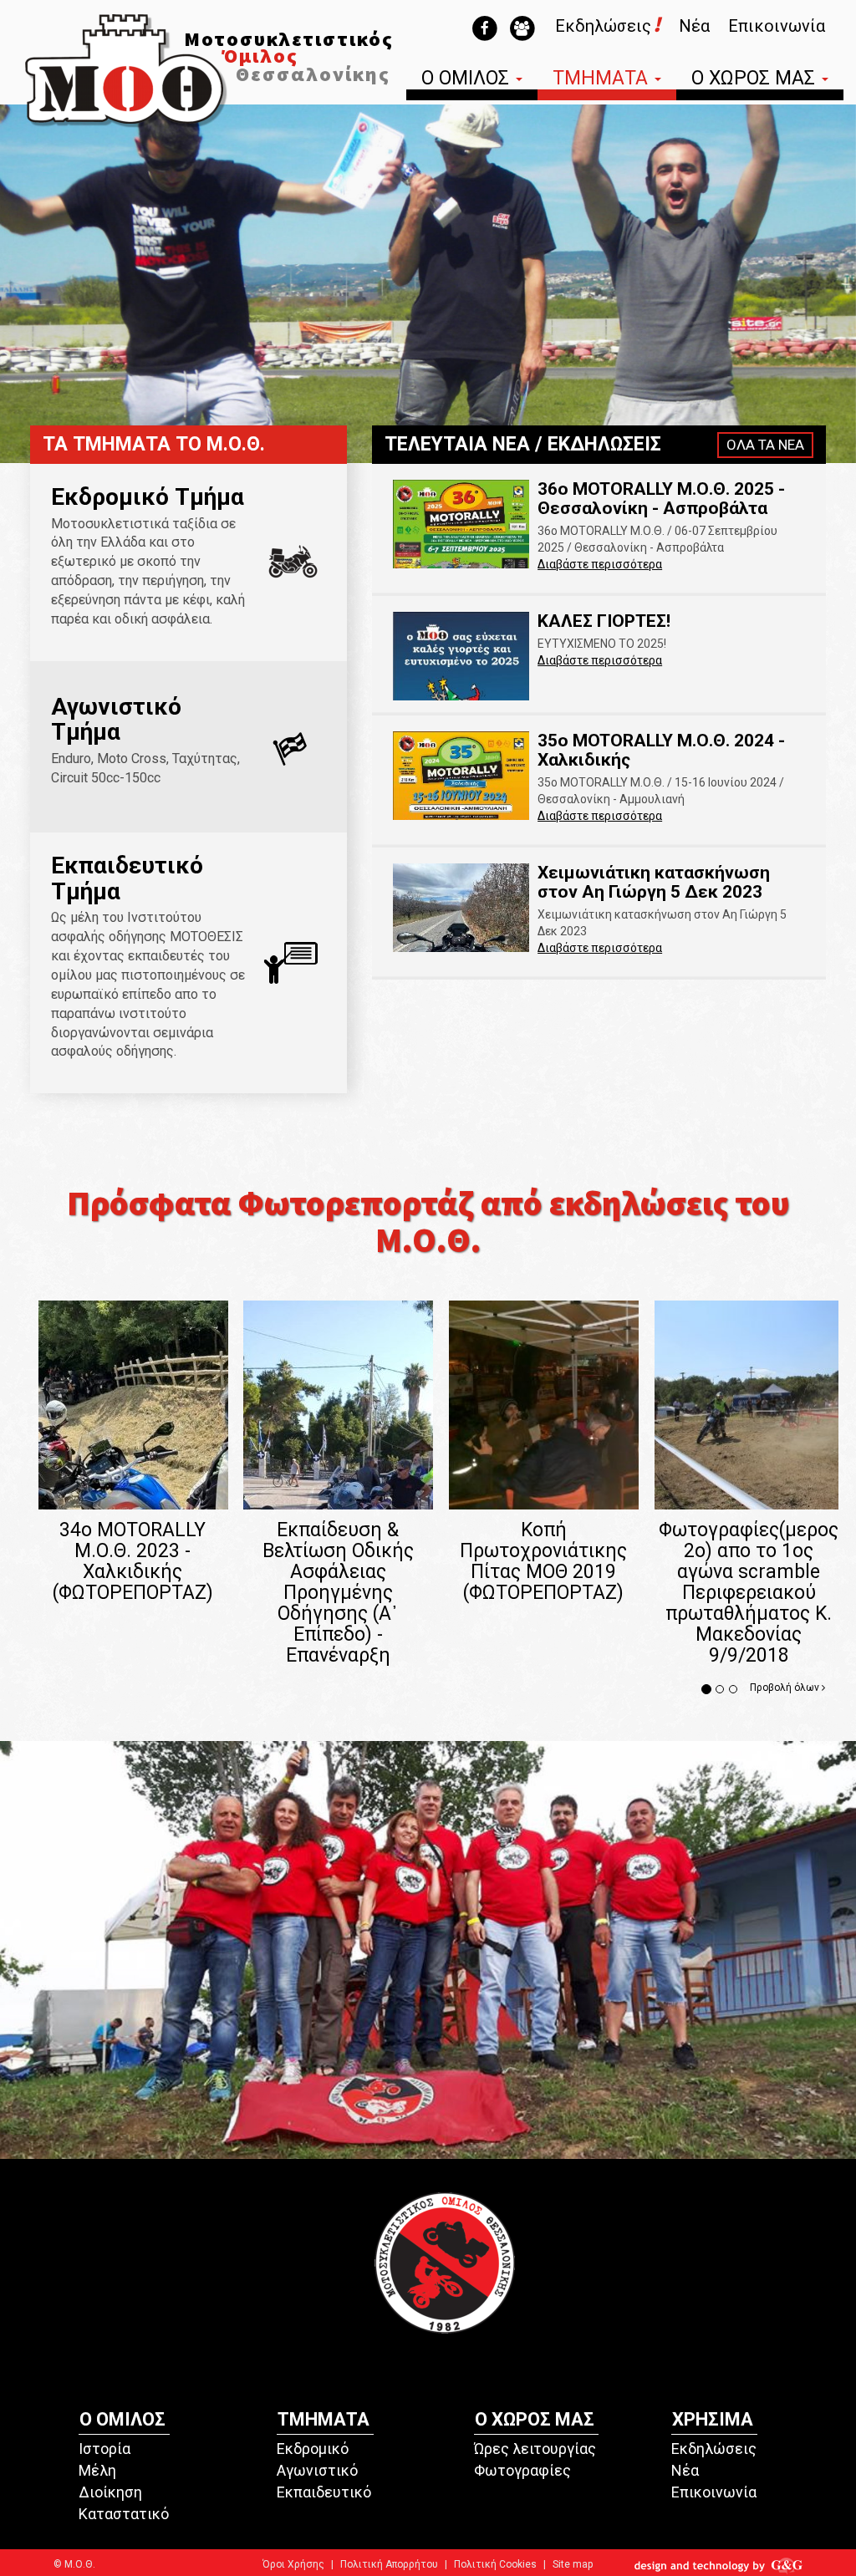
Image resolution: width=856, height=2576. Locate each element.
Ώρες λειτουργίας (535, 2449)
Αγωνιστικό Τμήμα (116, 720)
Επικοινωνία (777, 26)
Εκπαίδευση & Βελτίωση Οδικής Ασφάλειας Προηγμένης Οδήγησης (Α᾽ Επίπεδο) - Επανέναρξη (338, 1593)
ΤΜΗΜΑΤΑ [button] (603, 80)
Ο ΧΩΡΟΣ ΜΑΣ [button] (756, 80)
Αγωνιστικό (317, 2470)
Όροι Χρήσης (293, 2564)
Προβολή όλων (786, 1688)
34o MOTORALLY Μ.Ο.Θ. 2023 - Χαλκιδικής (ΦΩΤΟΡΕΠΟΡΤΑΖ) (133, 1561)
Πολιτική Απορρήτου (389, 2564)
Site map (573, 2564)
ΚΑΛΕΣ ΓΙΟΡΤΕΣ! (604, 621)
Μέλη (97, 2470)
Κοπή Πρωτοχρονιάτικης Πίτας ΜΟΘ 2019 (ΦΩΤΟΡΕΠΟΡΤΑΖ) (543, 1561)
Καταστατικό (124, 2514)
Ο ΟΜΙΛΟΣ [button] (468, 80)
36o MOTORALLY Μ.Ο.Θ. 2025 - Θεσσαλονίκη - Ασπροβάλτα (661, 499)
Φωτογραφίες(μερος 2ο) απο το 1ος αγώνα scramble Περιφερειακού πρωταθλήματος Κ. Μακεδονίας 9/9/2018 (749, 1593)
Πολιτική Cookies (495, 2564)
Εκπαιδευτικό (324, 2492)
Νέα (694, 26)
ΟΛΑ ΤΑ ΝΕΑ (765, 445)
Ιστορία (104, 2449)
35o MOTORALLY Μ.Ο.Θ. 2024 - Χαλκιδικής (661, 750)
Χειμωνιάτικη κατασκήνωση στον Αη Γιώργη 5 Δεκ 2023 (654, 882)
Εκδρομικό (313, 2449)
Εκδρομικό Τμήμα (148, 497)
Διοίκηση (110, 2492)
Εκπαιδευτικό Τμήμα (127, 878)
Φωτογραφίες (522, 2470)
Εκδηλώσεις (714, 2449)
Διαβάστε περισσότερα (600, 564)
